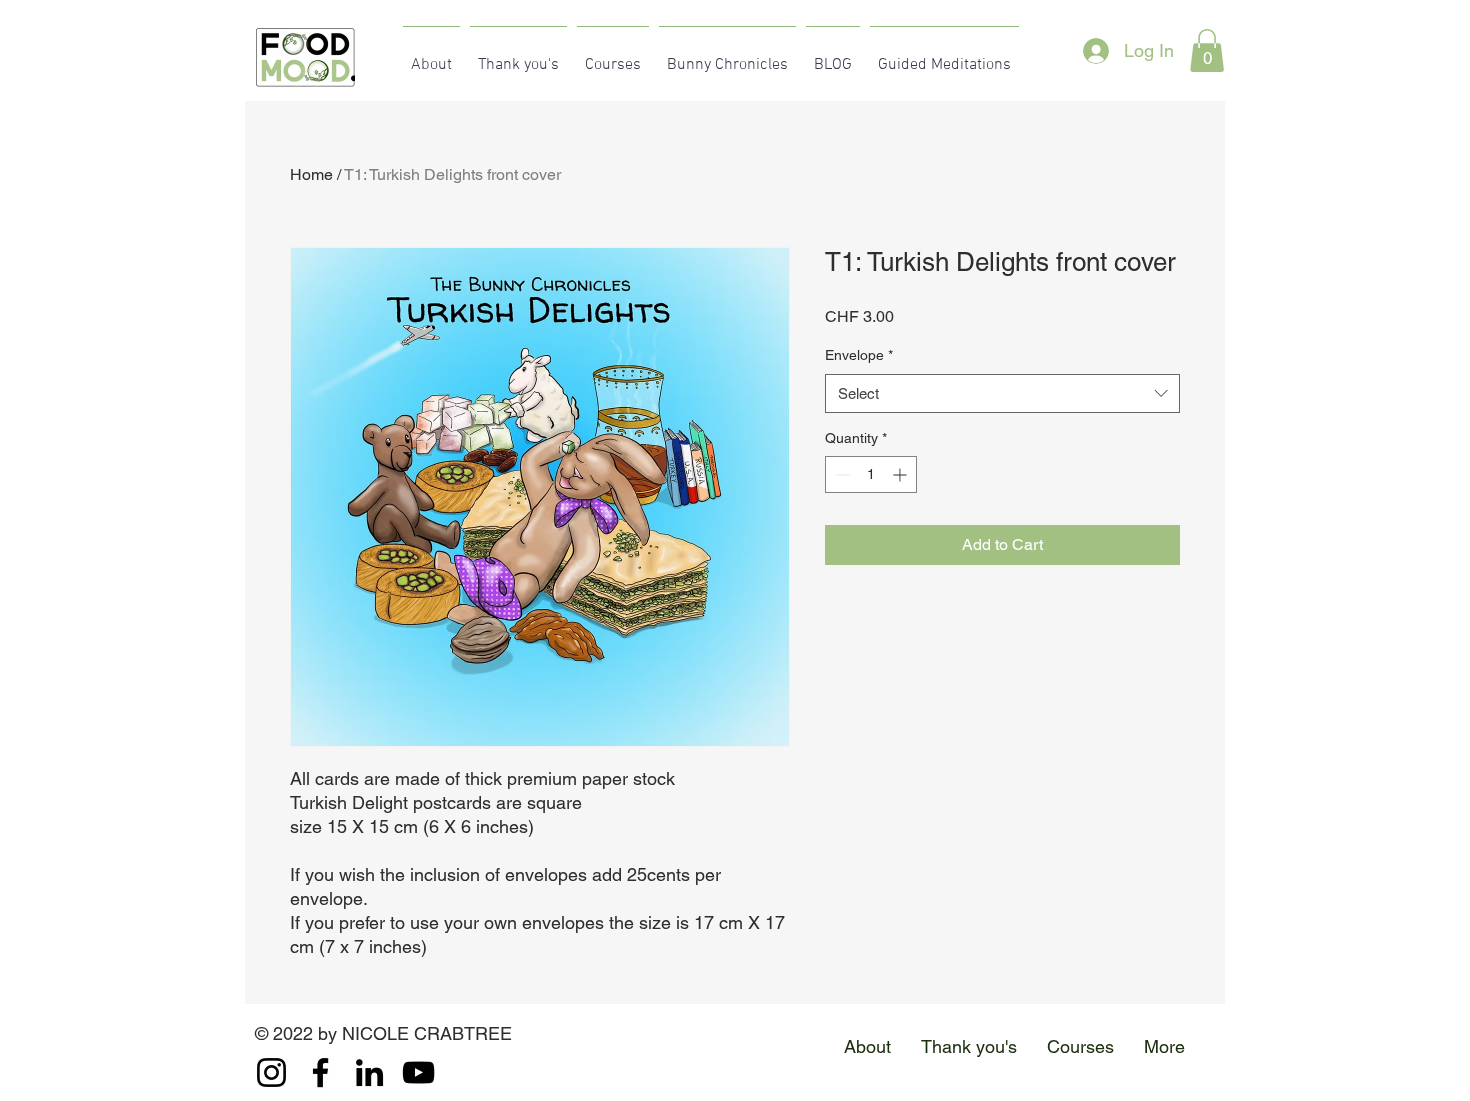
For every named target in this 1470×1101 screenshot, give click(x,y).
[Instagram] (271, 1072)
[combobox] (1002, 393)
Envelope (859, 355)
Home (311, 174)
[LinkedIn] (369, 1072)
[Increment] (901, 474)
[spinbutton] (871, 474)
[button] (1207, 50)
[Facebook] (320, 1072)
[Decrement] (840, 474)
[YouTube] (418, 1072)
